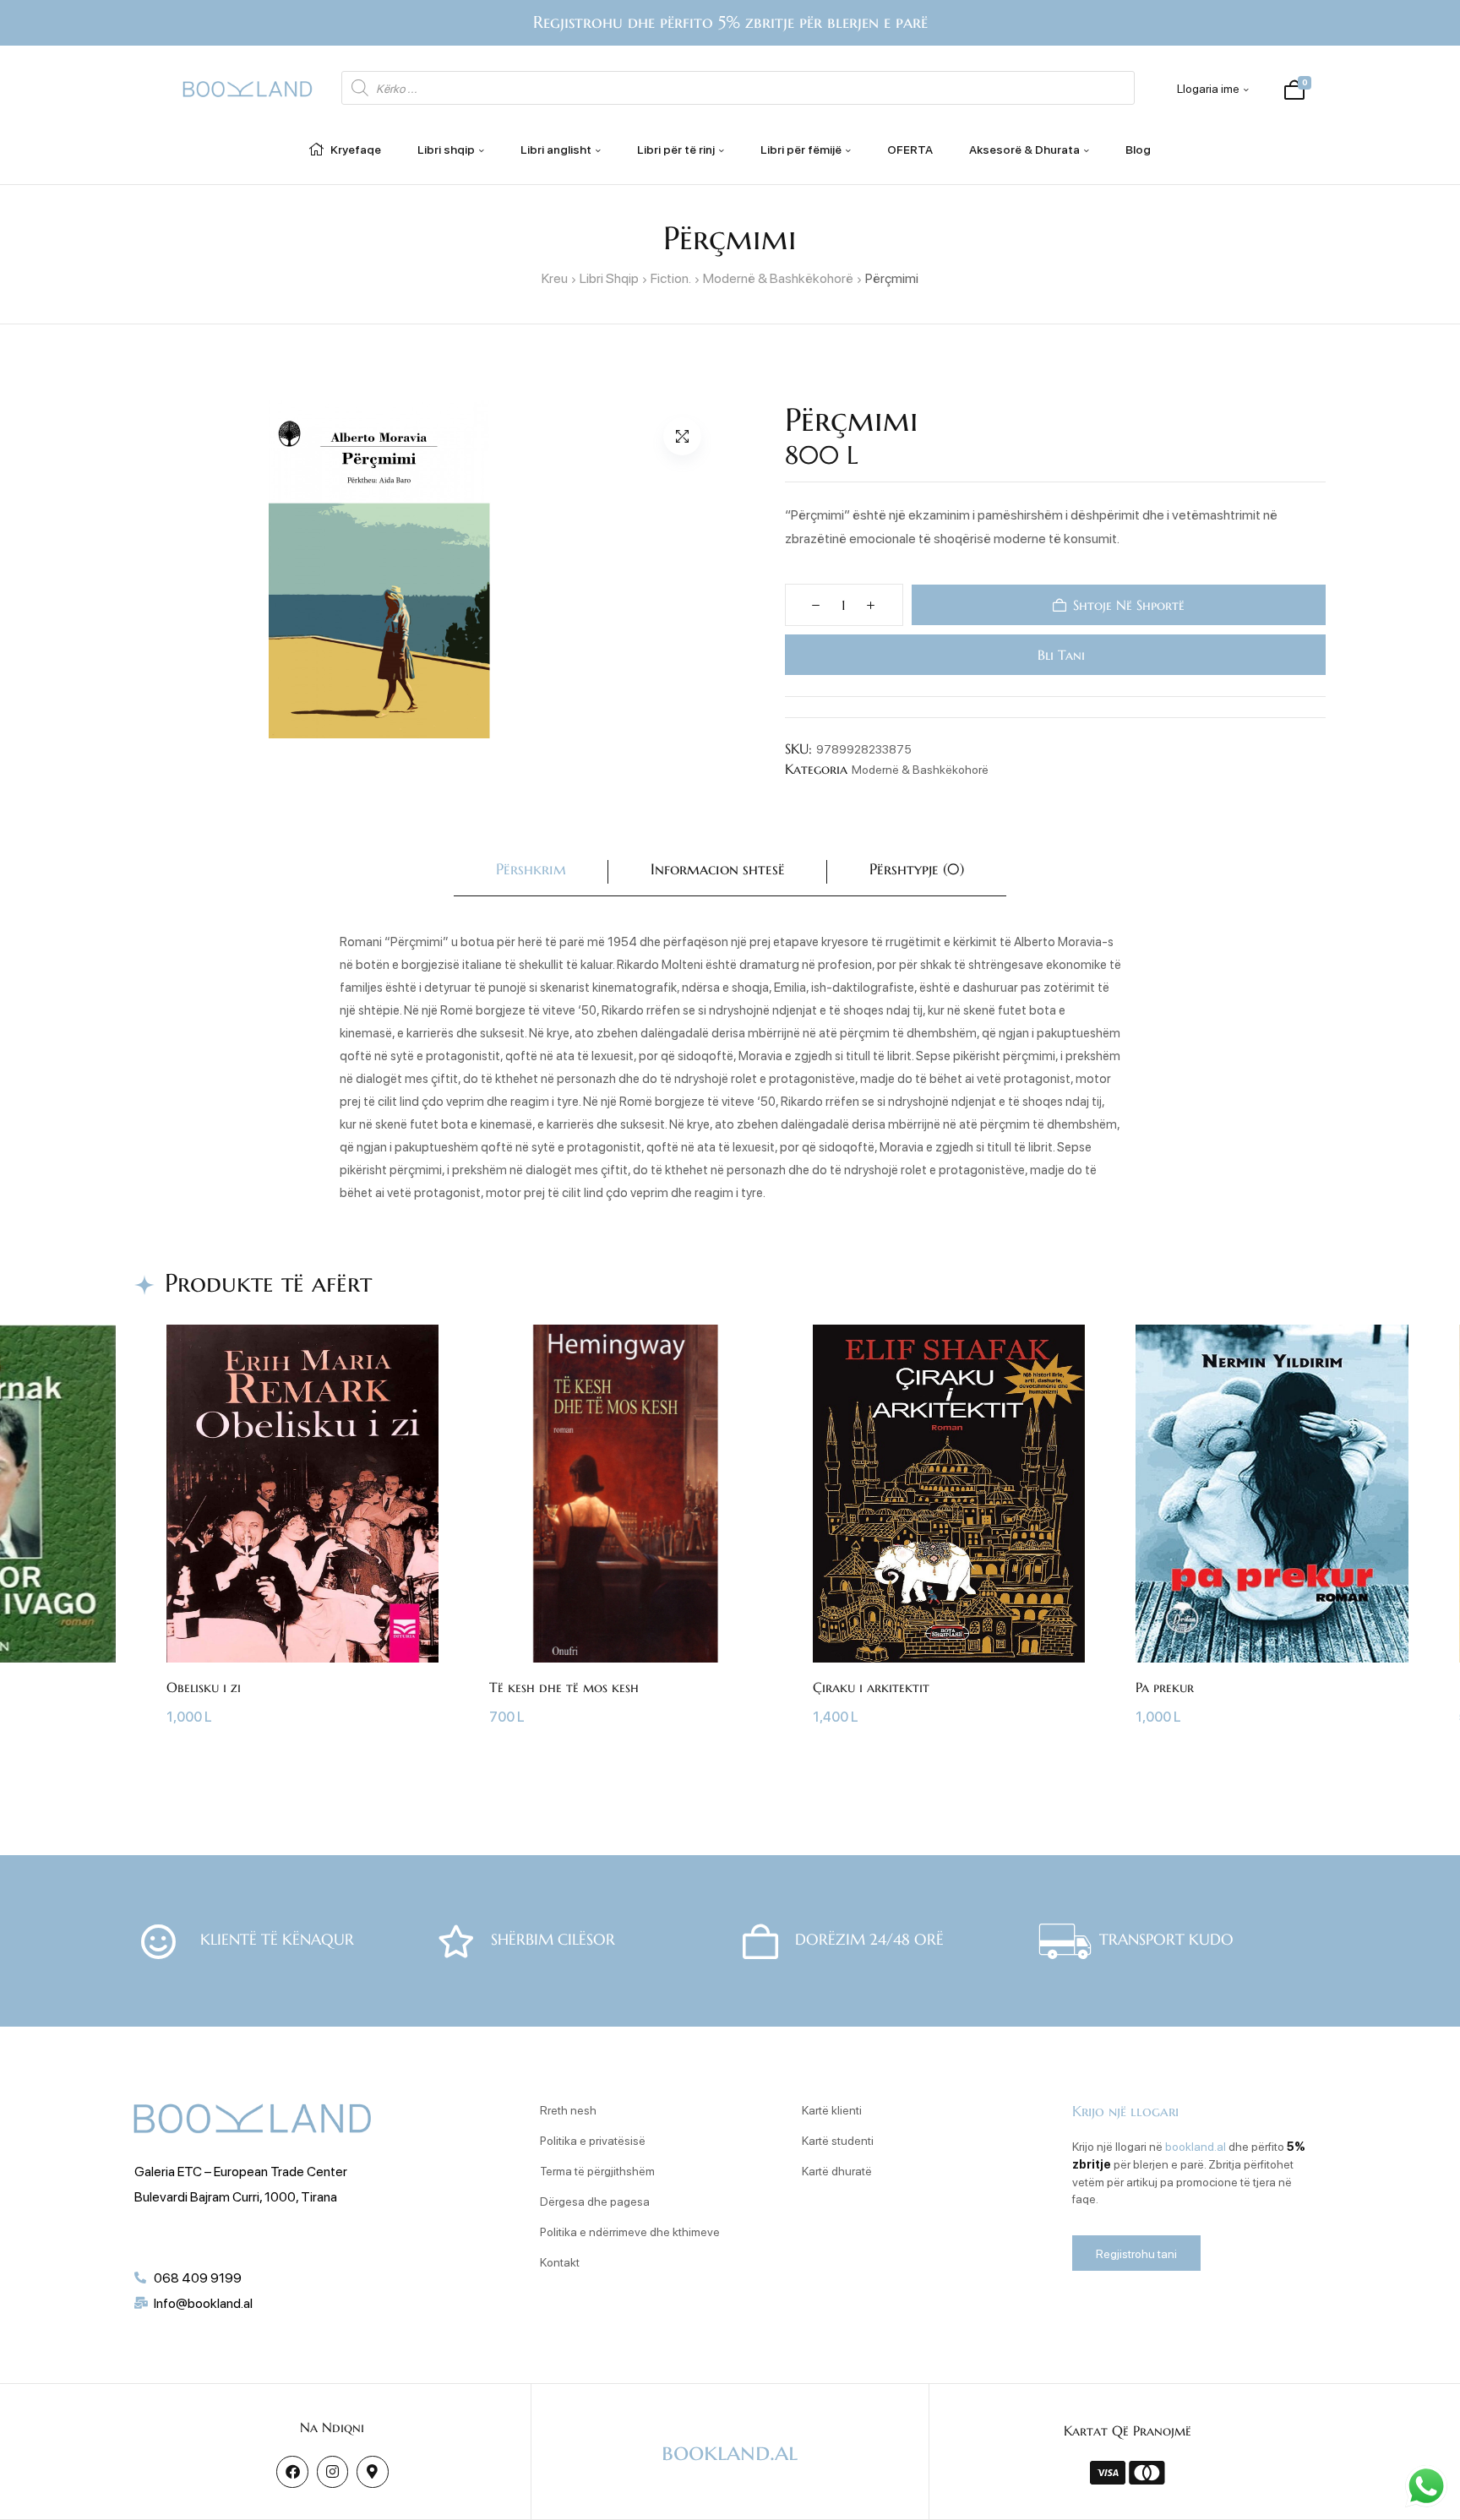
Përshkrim (531, 869)
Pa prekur (1165, 1687)
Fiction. (671, 278)
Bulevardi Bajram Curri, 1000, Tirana (236, 2196)
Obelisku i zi (204, 1687)
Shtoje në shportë (1129, 605)
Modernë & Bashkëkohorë (778, 278)
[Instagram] (332, 2471)
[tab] (531, 872)
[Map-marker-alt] (372, 2471)
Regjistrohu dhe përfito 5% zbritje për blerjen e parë (730, 22)
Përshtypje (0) (917, 869)
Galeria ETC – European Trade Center (241, 2171)
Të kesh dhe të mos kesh (564, 1687)
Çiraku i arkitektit (871, 1687)
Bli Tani (1058, 655)
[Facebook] (292, 2471)
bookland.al (1196, 2146)
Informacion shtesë (718, 869)
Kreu (555, 278)
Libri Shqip (609, 278)
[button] (682, 436)
